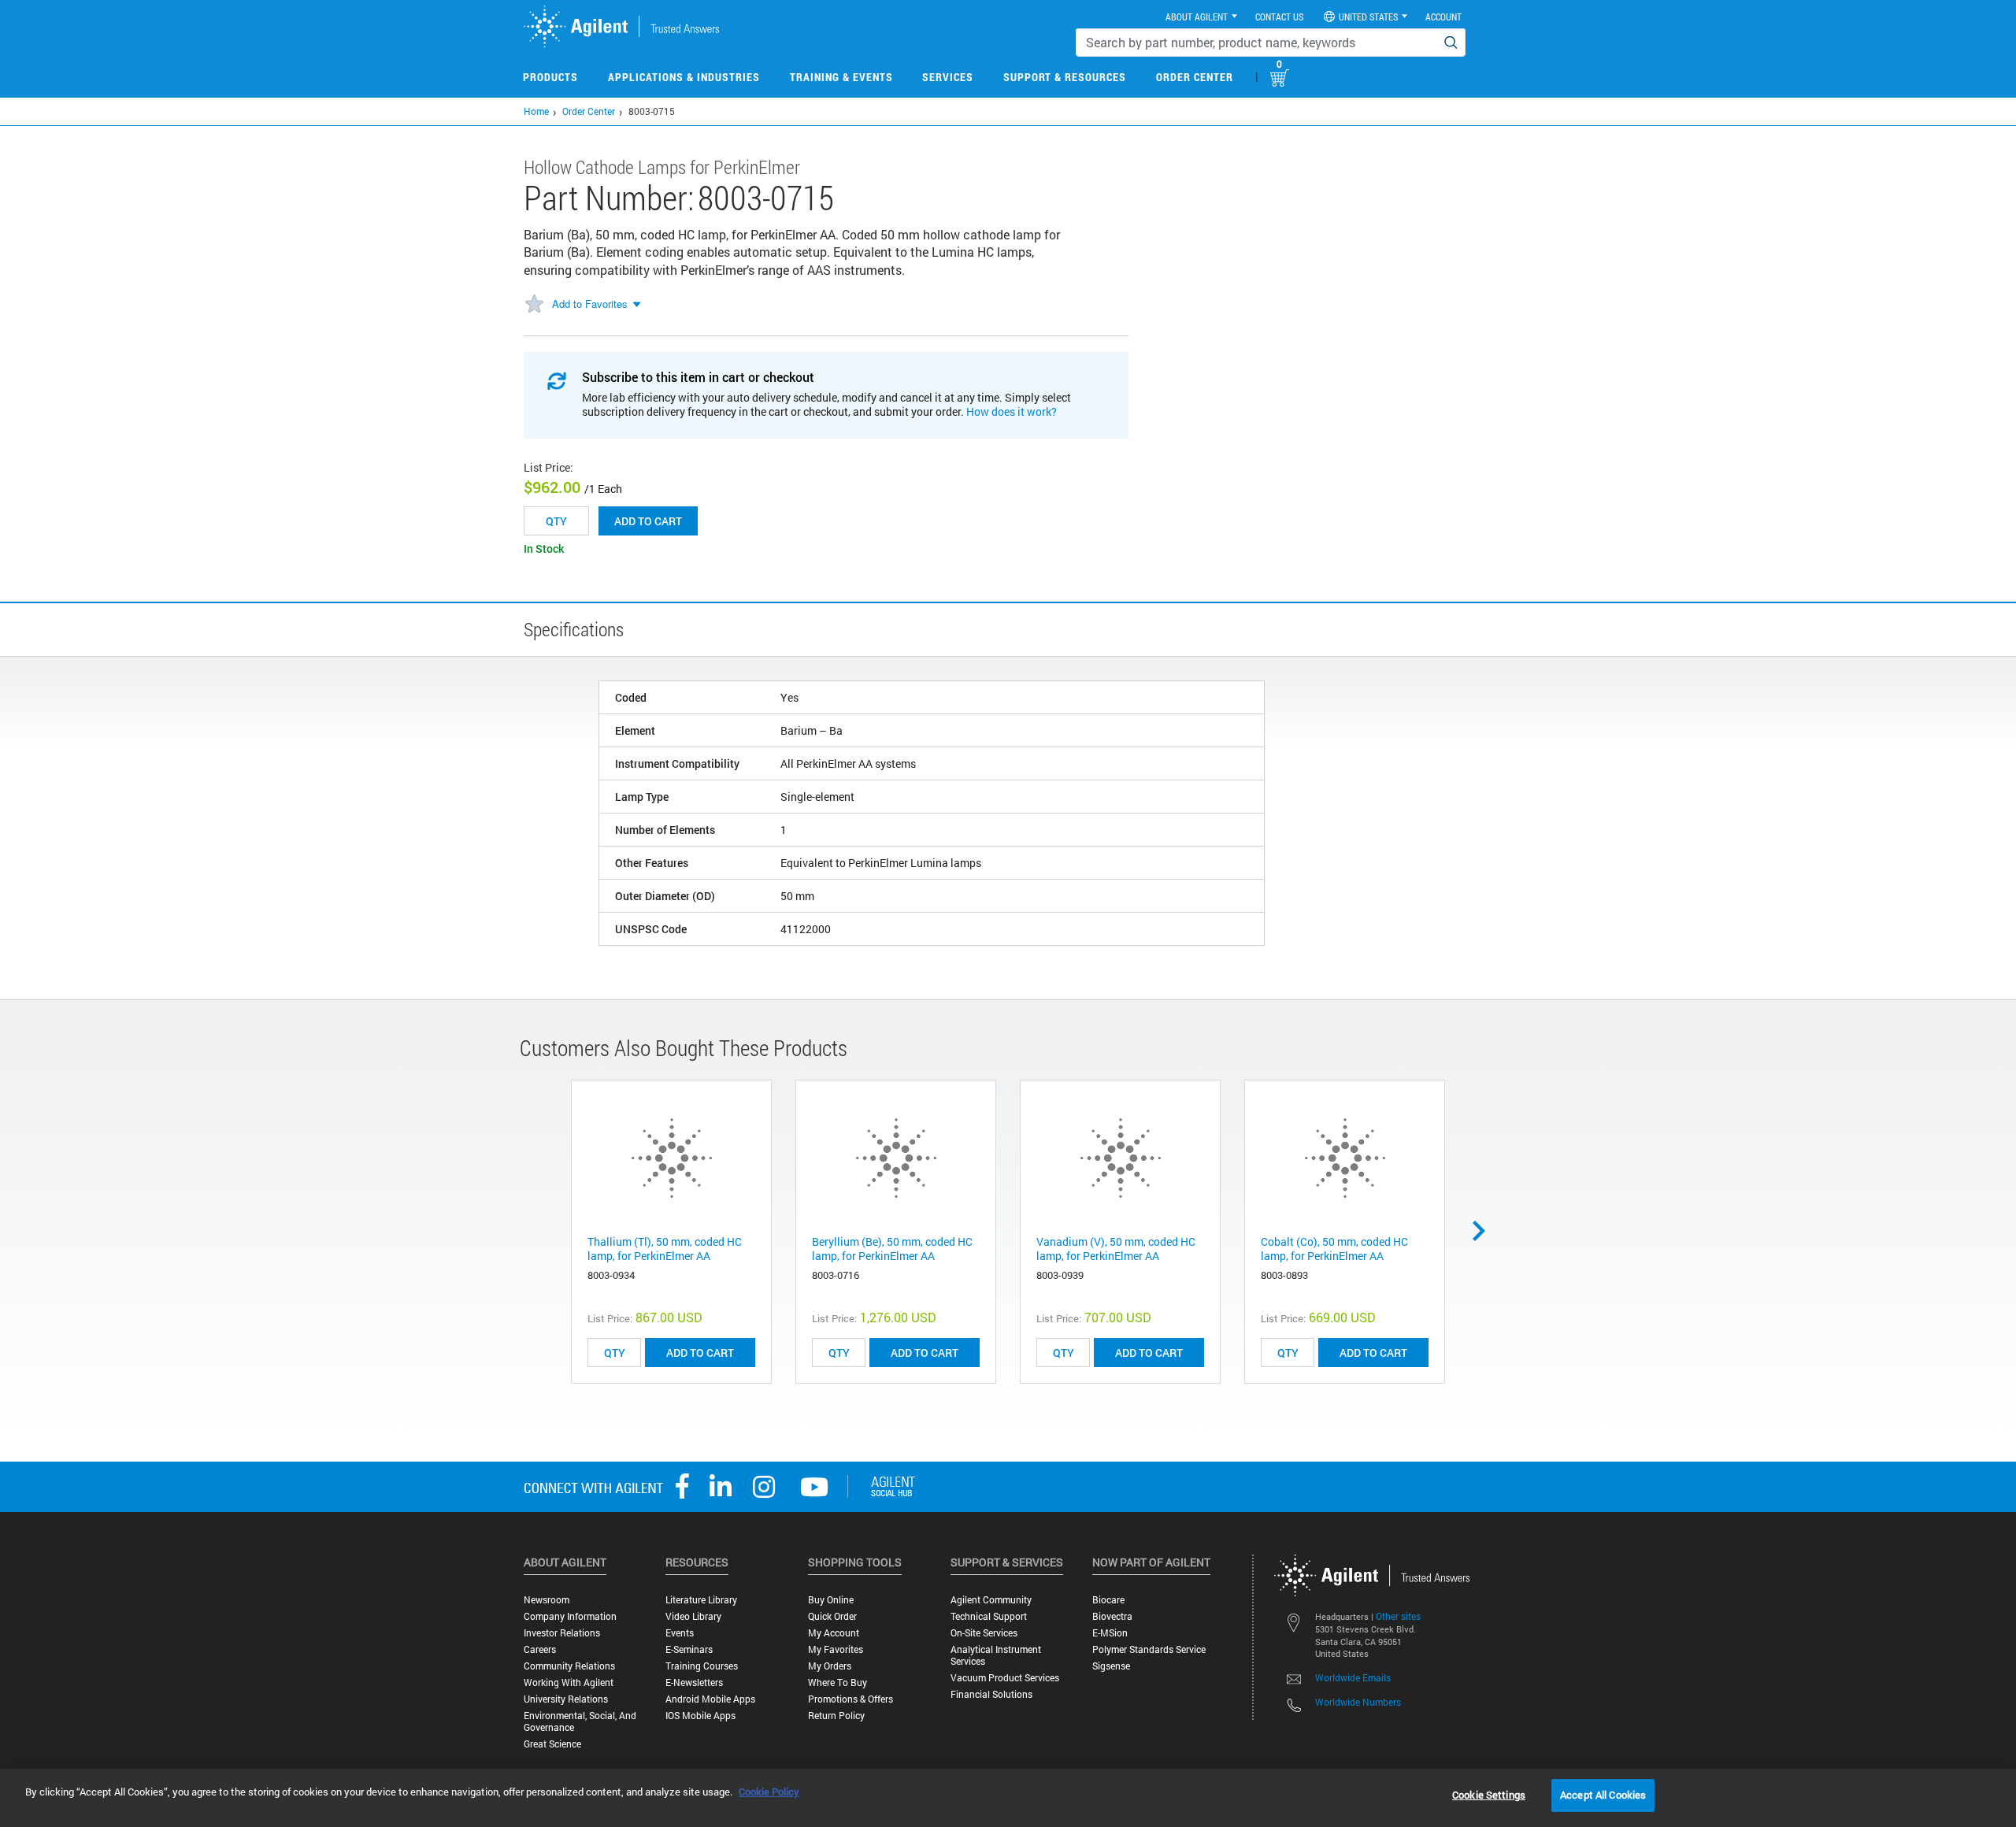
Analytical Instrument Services (996, 1655)
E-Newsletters (694, 1682)
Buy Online (831, 1600)
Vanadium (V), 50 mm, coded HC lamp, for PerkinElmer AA (1116, 1249)
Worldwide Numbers (1358, 1702)
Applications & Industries (684, 77)
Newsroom (547, 1600)
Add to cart (648, 521)
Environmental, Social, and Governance (580, 1721)
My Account (834, 1633)
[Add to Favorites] (534, 305)
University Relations (566, 1699)
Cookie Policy (769, 1792)
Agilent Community (991, 1600)
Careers (540, 1649)
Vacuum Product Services (1005, 1678)
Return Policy (836, 1716)
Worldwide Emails (1353, 1677)
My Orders (830, 1666)
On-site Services (984, 1633)
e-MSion (1110, 1633)
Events (680, 1633)
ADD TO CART (700, 1353)
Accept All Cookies (1603, 1795)
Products (550, 77)
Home (536, 111)
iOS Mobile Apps (700, 1716)
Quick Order (832, 1616)
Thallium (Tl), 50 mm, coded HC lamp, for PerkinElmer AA (665, 1249)
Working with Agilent (569, 1682)
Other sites (1398, 1616)
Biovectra (1112, 1616)
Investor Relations (562, 1633)
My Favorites (836, 1649)
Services (948, 77)
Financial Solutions (991, 1694)
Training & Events (841, 77)
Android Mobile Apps (710, 1699)
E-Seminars (689, 1649)
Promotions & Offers (850, 1699)
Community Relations (569, 1666)
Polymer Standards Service (1149, 1649)
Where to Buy (838, 1682)
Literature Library (701, 1600)
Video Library (693, 1616)
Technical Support (989, 1616)
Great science (552, 1744)
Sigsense (1111, 1666)
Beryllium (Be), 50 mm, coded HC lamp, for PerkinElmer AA (892, 1249)
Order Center (1195, 77)
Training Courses (702, 1666)
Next (1484, 1231)
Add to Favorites (590, 304)
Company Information (570, 1616)
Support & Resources (1065, 77)
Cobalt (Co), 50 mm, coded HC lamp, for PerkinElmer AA (1334, 1249)
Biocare (1108, 1600)
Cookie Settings (1489, 1795)
